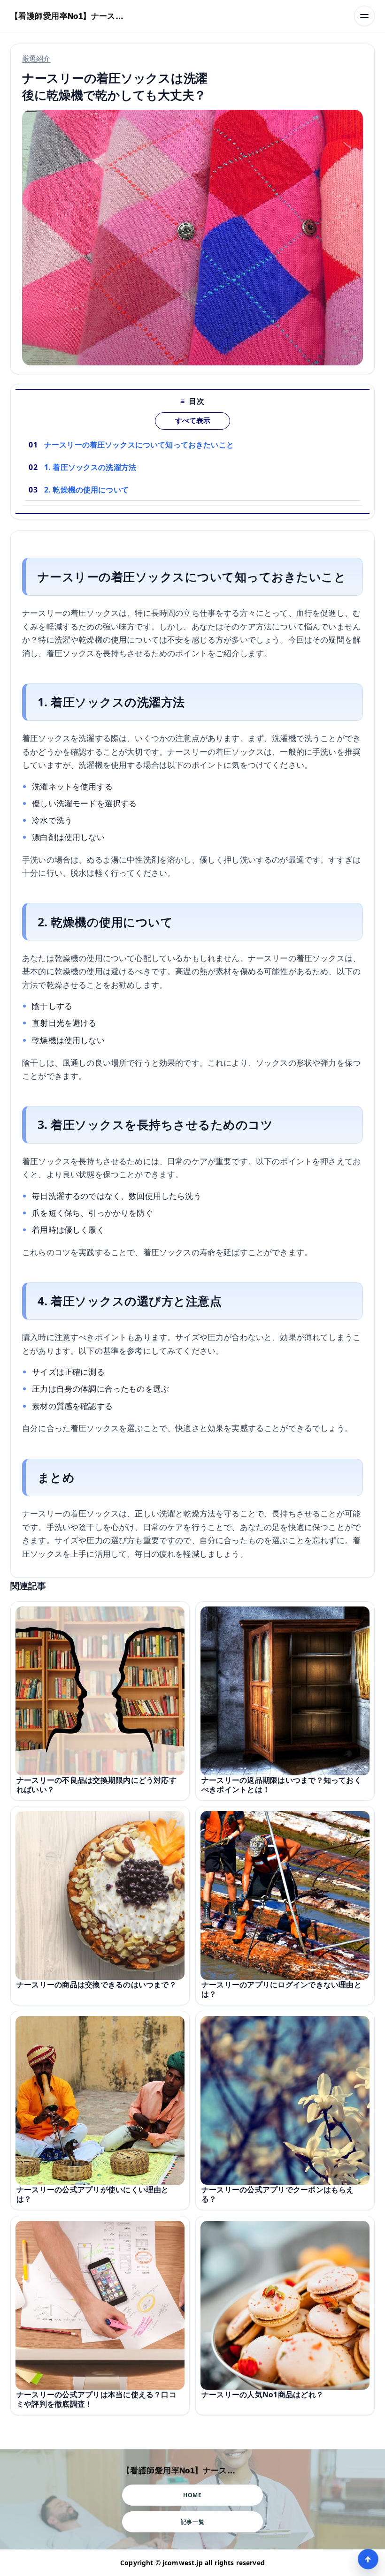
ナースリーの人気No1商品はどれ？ (262, 2394)
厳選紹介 (36, 58)
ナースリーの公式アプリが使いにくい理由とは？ (93, 2194)
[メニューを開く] (364, 16)
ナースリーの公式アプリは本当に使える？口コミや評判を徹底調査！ (96, 2399)
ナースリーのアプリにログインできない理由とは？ (281, 1989)
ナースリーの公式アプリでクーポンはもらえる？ (278, 2194)
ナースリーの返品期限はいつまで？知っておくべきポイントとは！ (281, 1785)
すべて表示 (193, 421)
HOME (192, 2495)
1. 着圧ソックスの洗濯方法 (90, 467)
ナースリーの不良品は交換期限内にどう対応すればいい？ (96, 1785)
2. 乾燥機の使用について (86, 490)
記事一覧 (192, 2522)
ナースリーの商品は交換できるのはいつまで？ (96, 1985)
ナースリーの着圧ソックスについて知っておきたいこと (139, 445)
